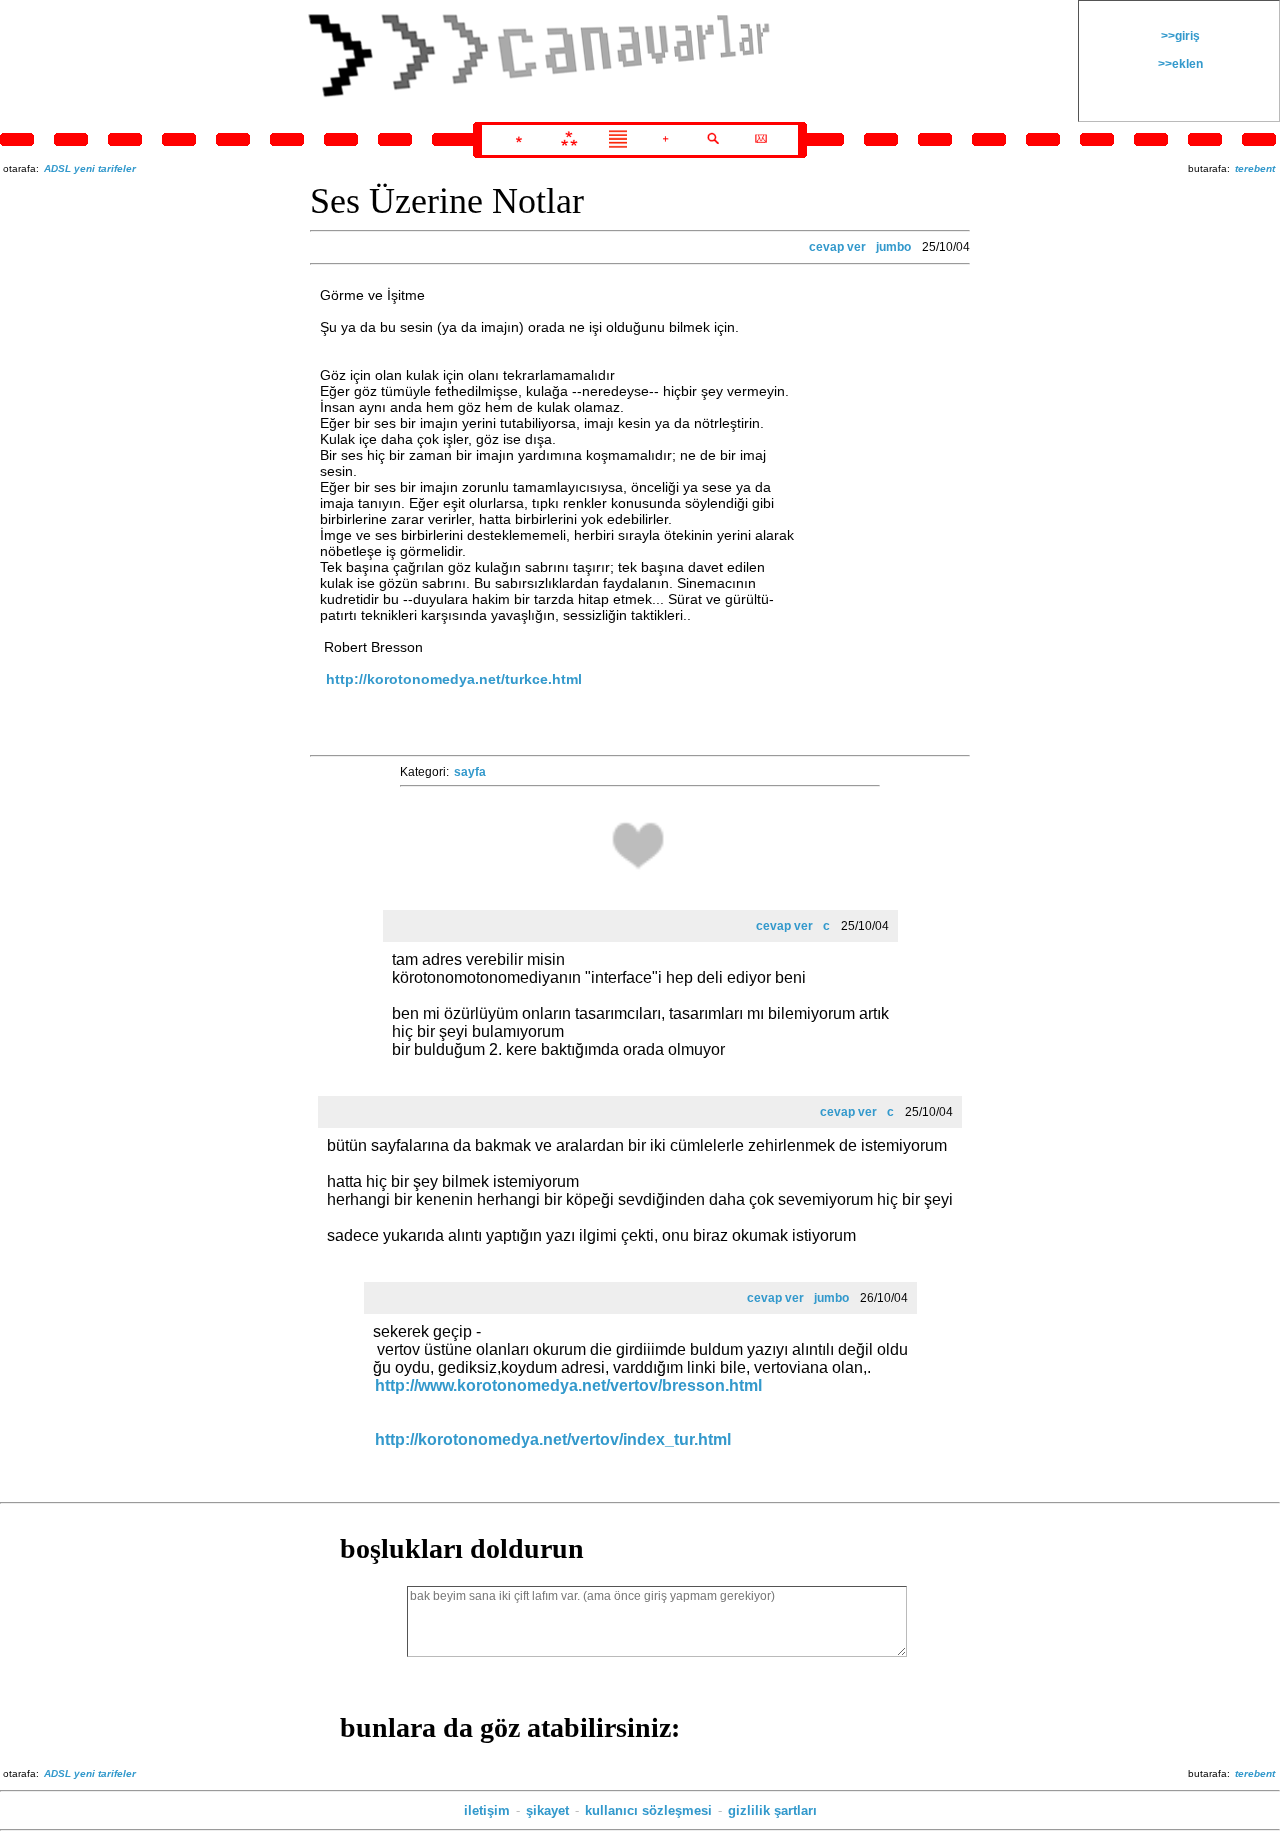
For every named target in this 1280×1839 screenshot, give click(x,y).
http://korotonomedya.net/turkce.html (454, 679)
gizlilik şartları (772, 1810)
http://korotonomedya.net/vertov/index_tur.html (553, 1439)
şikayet (547, 1810)
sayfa (470, 772)
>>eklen (1179, 64)
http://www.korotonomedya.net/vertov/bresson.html (568, 1385)
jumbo (893, 247)
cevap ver (837, 247)
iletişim (487, 1810)
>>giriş (1179, 36)
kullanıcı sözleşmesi (648, 1810)
